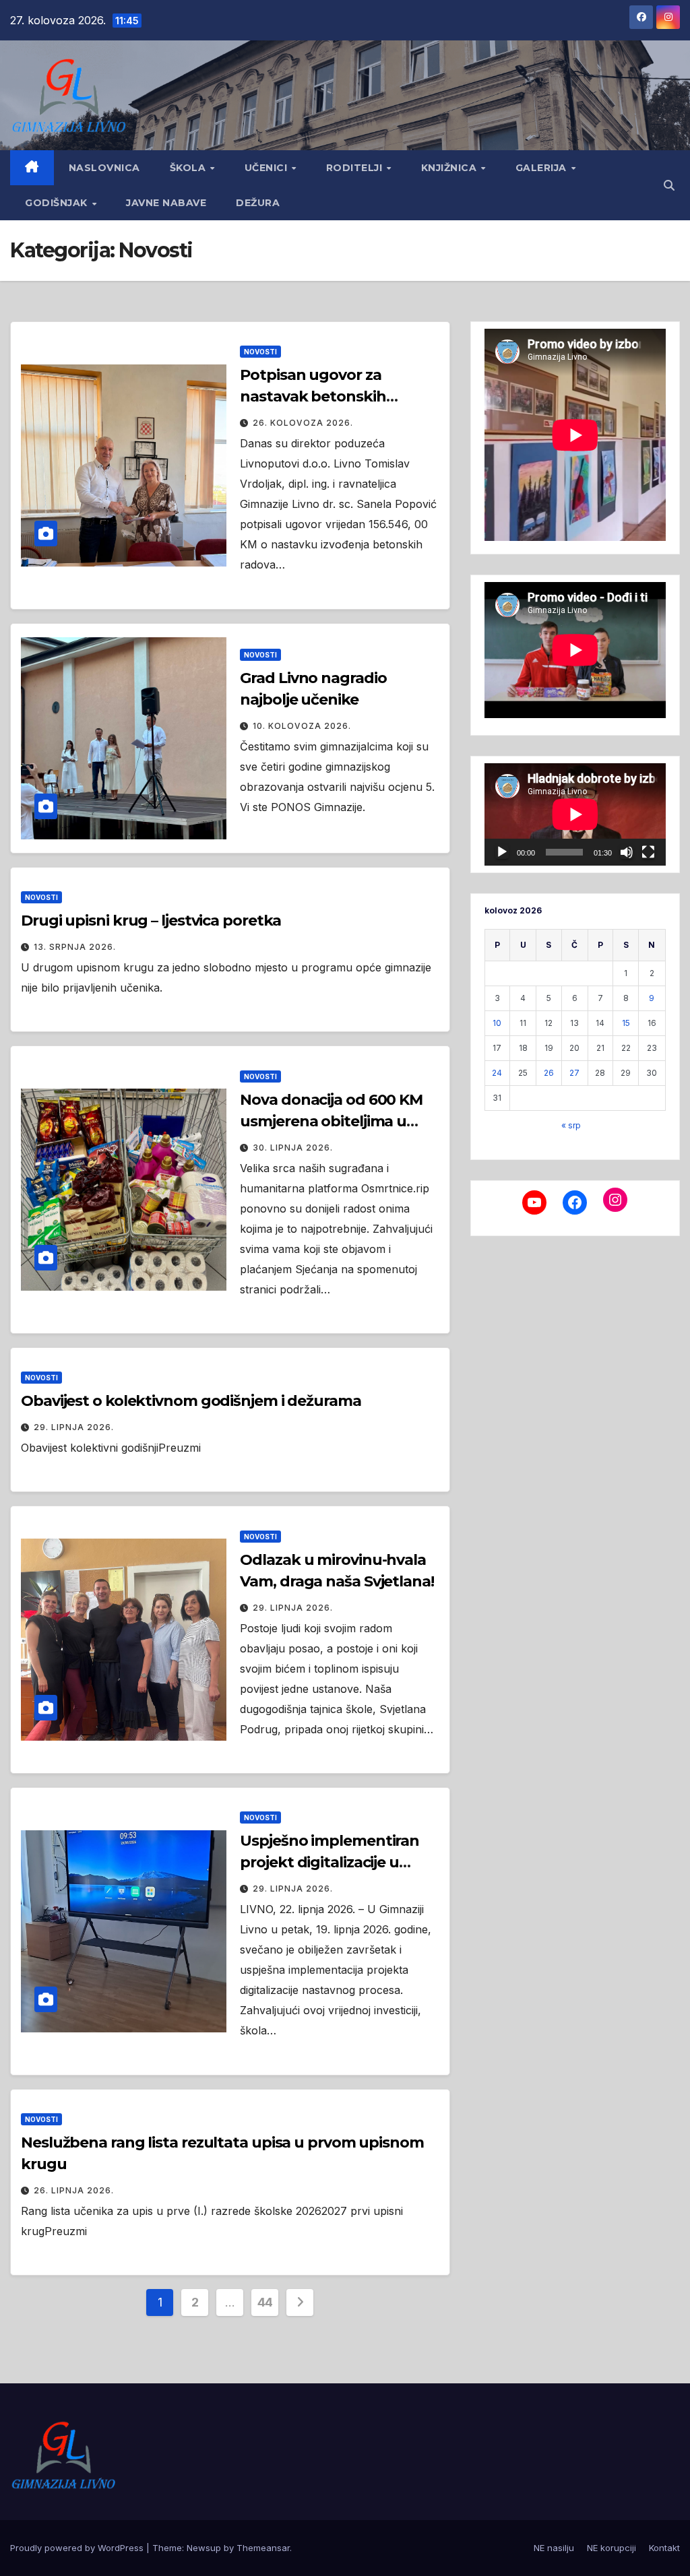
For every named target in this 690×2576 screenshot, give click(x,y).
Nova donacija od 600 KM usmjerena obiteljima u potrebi (331, 1121)
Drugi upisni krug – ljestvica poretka (151, 921)
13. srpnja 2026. (75, 947)
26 (549, 1073)
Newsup (204, 2548)
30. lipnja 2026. (293, 1148)
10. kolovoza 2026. (302, 726)
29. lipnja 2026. (74, 1427)
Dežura (258, 203)
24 (497, 1073)
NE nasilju (554, 2548)
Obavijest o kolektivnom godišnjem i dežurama (191, 1401)
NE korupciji (611, 2548)
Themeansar (263, 2548)
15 (626, 1023)
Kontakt (664, 2548)
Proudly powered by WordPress (78, 2548)
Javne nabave (166, 203)
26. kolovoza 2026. (303, 423)
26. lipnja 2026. (74, 2190)
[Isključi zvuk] (627, 852)
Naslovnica (104, 168)
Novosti (260, 352)
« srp (571, 1125)
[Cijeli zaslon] (648, 852)
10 (497, 1023)
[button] (669, 185)
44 (265, 2302)
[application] (575, 814)
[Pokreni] (502, 852)
